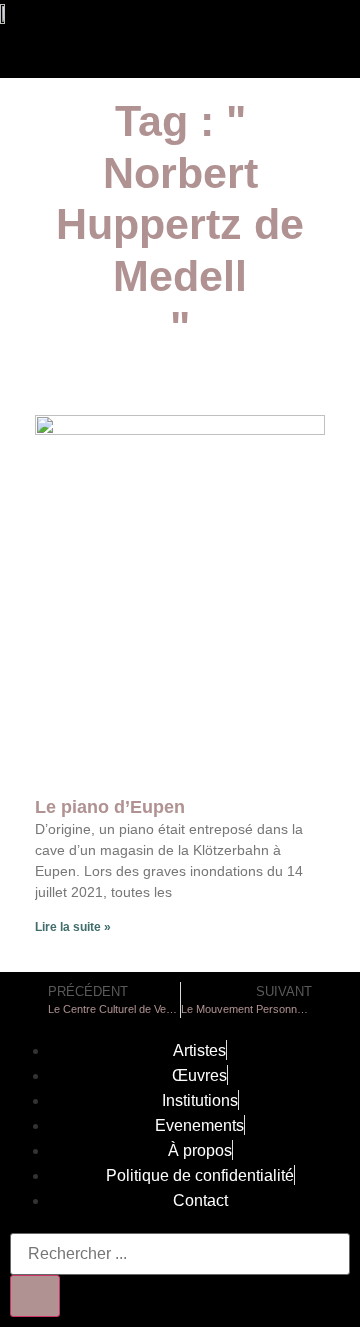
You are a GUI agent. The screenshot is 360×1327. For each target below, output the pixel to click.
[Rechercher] (35, 1296)
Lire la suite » (73, 927)
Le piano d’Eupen (110, 807)
